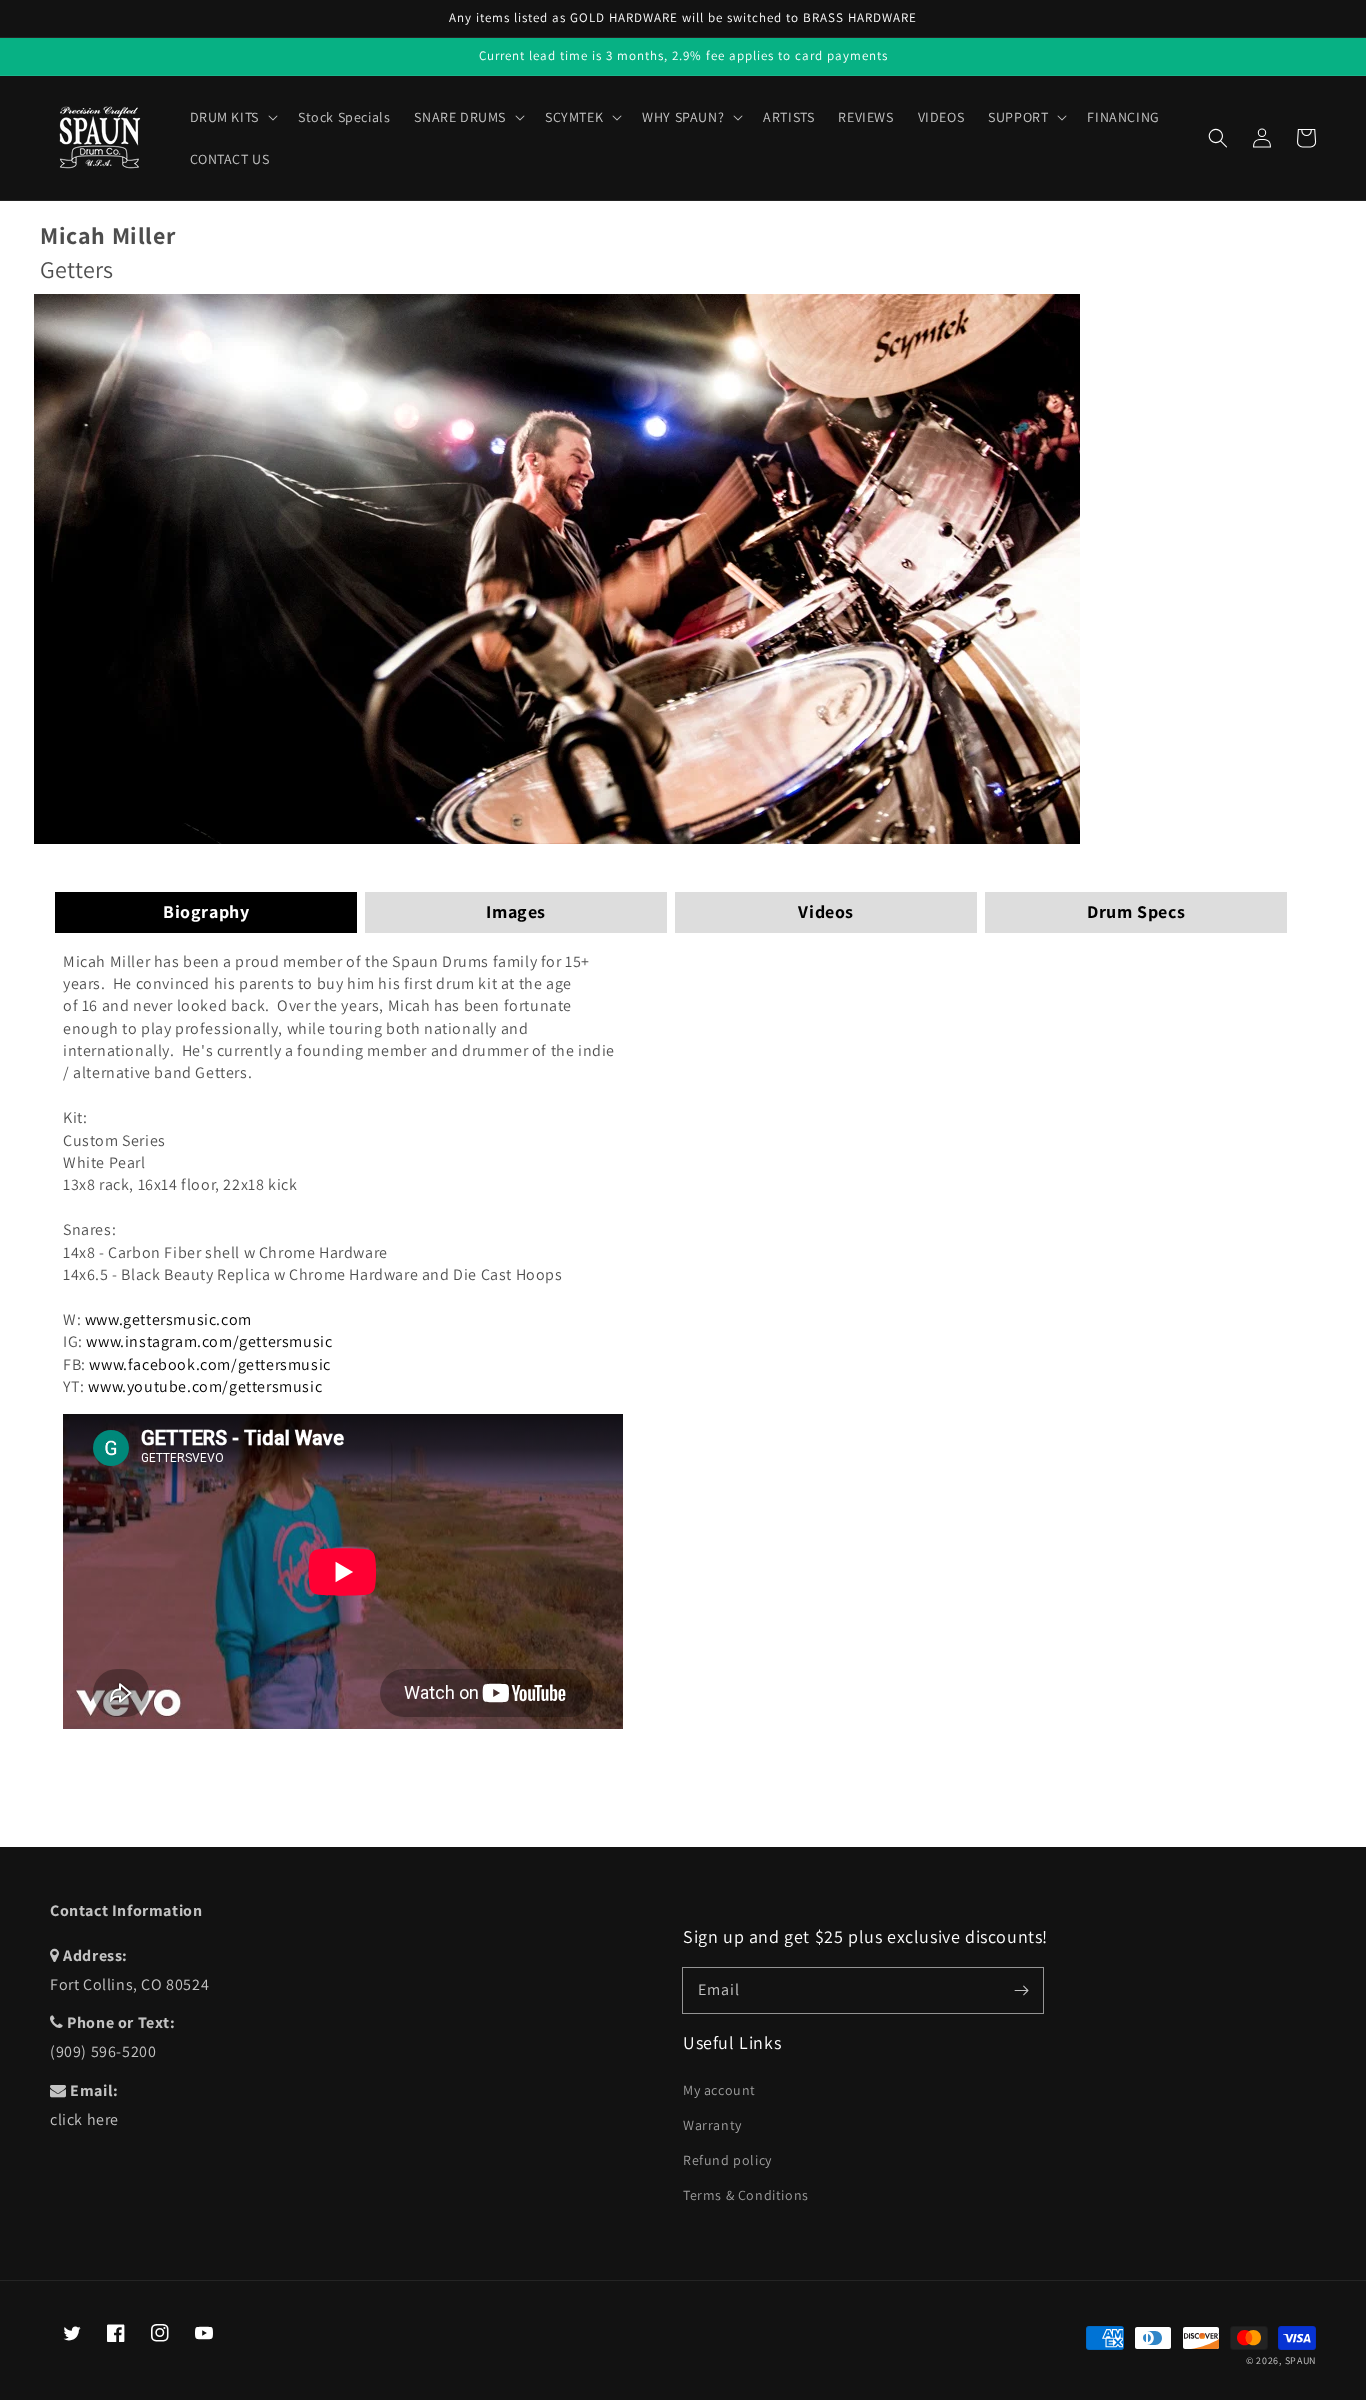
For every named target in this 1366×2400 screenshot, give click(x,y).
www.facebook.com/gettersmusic (209, 1364)
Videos (826, 911)
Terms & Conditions (746, 2195)
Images (516, 911)
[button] (1218, 138)
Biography (206, 911)
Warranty (712, 2125)
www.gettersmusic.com (168, 1319)
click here (84, 2119)
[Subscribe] (1021, 1990)
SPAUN (1301, 2360)
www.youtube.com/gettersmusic (205, 1386)
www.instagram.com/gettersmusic (209, 1341)
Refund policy (727, 2160)
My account (719, 2090)
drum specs (1136, 911)
